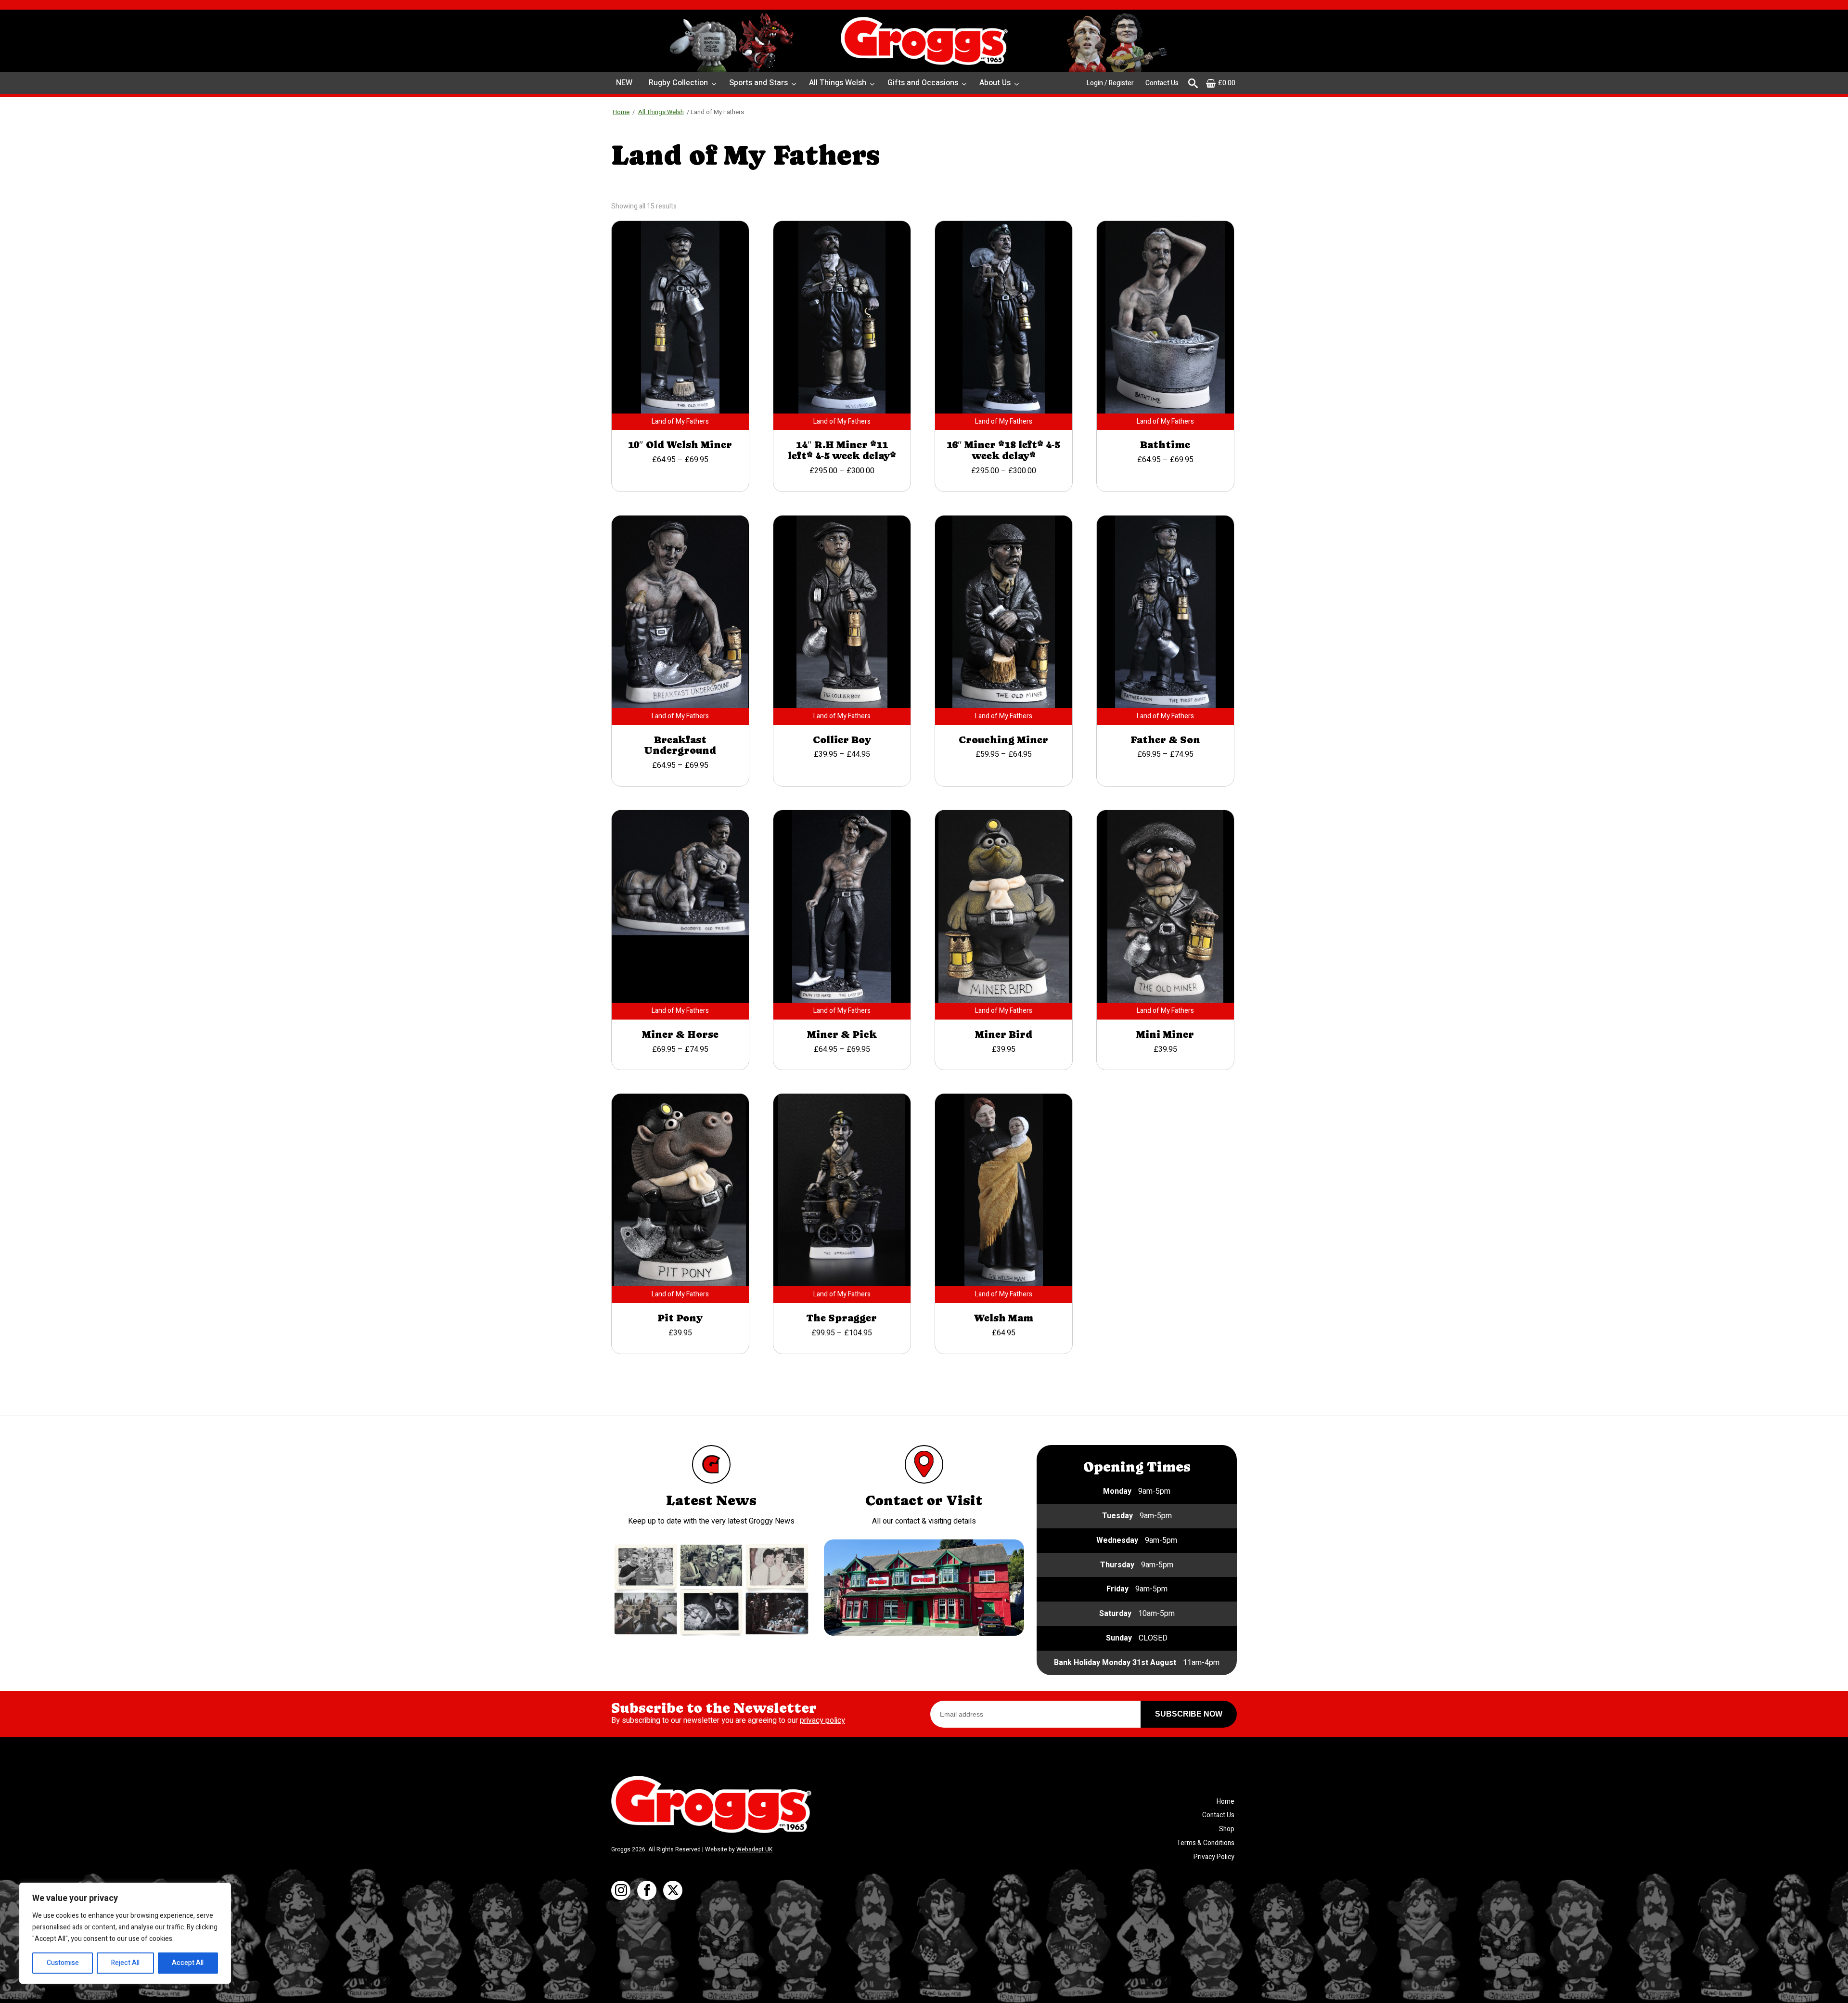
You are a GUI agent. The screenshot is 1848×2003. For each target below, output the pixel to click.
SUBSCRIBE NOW (1189, 1714)
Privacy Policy (1214, 1857)
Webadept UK (754, 1849)
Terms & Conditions (1206, 1843)
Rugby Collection (678, 83)
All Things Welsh (838, 83)
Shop (1227, 1829)
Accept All (188, 1963)
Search (1193, 83)
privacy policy (822, 1720)
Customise (63, 1963)
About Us (995, 83)
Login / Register (1110, 83)
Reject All (125, 1963)
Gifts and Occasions (923, 83)
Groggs (924, 41)
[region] (125, 1933)
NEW (624, 83)
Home (621, 112)
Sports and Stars (758, 83)
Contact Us (1162, 83)
